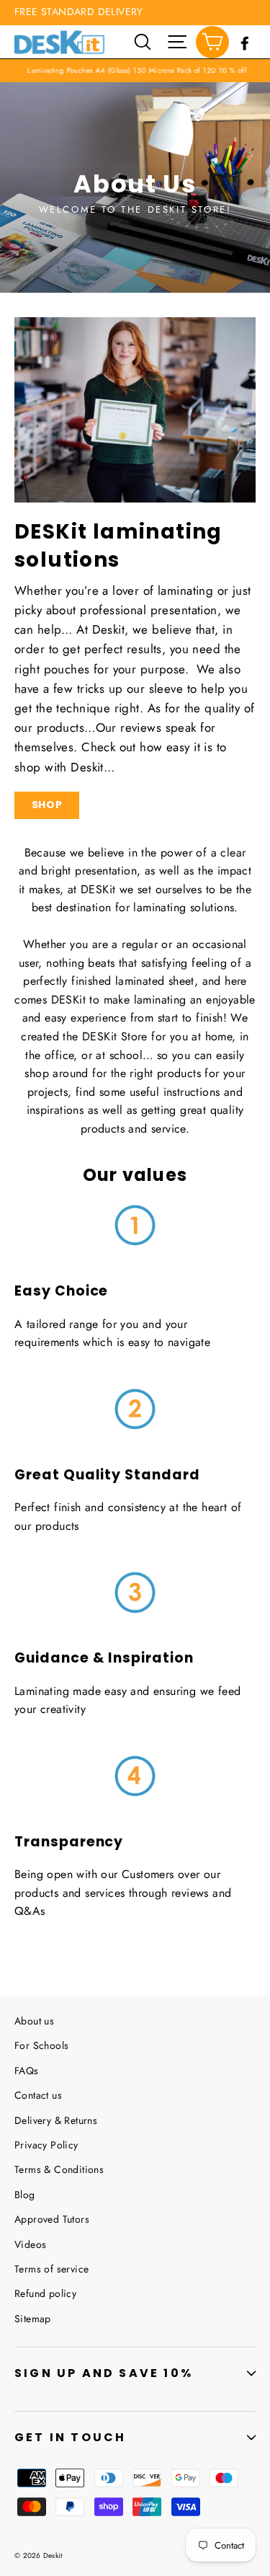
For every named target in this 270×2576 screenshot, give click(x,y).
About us (34, 2021)
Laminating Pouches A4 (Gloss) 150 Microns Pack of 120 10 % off (130, 70)
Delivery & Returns (56, 2120)
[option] (135, 187)
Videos (30, 2244)
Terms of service (51, 2269)
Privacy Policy (46, 2145)
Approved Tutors (52, 2219)
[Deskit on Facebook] (245, 41)
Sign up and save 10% (104, 2373)
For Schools (41, 2045)
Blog (25, 2195)
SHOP (47, 805)
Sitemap (33, 2319)
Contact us (38, 2095)
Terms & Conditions (59, 2169)
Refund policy (45, 2293)
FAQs (27, 2071)
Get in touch (70, 2437)
